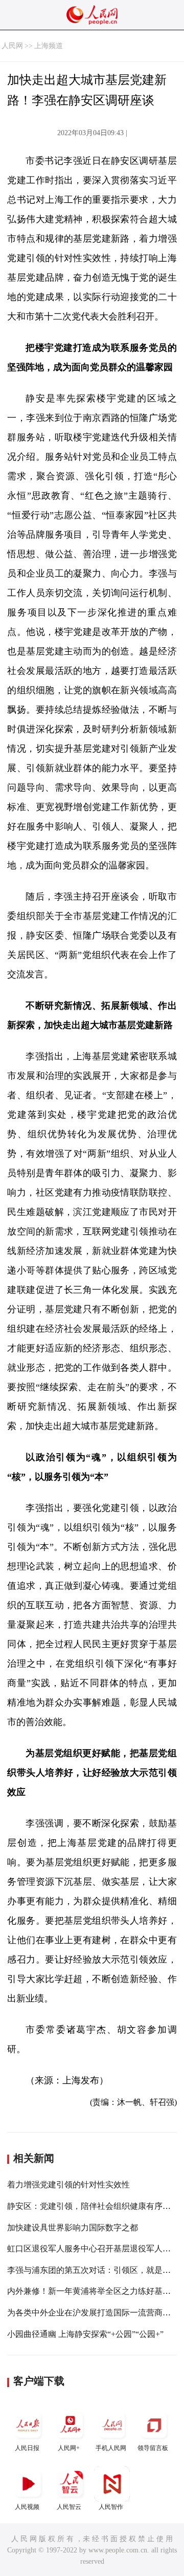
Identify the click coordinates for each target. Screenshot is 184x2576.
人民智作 (111, 2507)
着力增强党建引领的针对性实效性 (68, 2185)
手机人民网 (111, 2448)
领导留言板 (153, 2448)
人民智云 (69, 2507)
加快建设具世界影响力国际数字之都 (73, 2228)
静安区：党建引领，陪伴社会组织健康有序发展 (93, 2206)
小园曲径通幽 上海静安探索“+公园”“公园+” (85, 2334)
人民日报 (27, 2448)
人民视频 (27, 2507)
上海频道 (49, 46)
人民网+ (69, 2448)
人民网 (12, 46)
